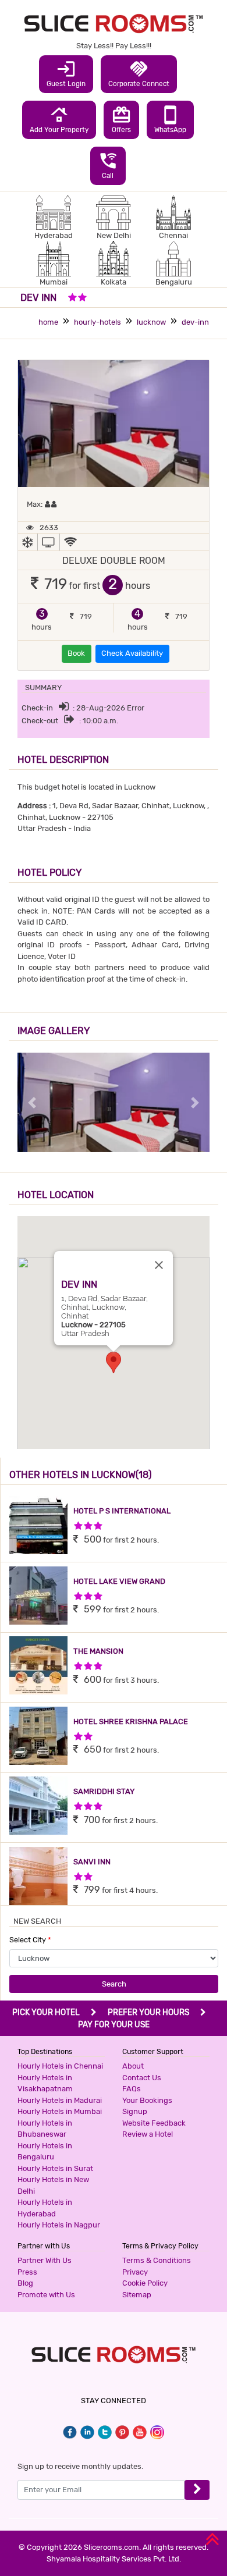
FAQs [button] (132, 2089)
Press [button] (27, 2272)
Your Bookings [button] (147, 2100)
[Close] (159, 1265)
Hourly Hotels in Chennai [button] (60, 2066)
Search (114, 1984)
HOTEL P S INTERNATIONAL (122, 1511)
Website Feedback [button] (154, 2123)
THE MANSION (98, 1651)
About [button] (133, 2066)
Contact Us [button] (142, 2078)
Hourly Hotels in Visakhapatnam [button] (45, 2083)
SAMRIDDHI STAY (104, 1791)
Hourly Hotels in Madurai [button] (60, 2100)
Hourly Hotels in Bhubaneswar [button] (45, 2129)
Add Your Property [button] (59, 119)
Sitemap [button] (137, 2295)
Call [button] (108, 165)
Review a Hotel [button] (148, 2134)
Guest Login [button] (66, 73)
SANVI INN (92, 1862)
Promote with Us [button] (46, 2295)
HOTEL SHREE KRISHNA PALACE (131, 1722)
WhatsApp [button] (170, 119)
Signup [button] (135, 2111)
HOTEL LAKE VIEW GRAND (119, 1581)
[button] (114, 1362)
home (48, 322)
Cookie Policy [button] (145, 2283)
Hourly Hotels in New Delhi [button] (53, 2185)
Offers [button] (121, 119)
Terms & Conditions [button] (157, 2260)
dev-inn (195, 322)
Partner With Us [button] (45, 2260)
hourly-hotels (97, 322)
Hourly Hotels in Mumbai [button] (60, 2111)
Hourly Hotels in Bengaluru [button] (45, 2152)
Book (76, 653)
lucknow (151, 322)
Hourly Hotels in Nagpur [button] (59, 2225)
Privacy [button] (135, 2272)
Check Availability (132, 653)
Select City (30, 1940)
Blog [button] (25, 2283)
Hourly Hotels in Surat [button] (55, 2168)
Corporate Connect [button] (139, 73)
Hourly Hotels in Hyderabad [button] (45, 2208)
